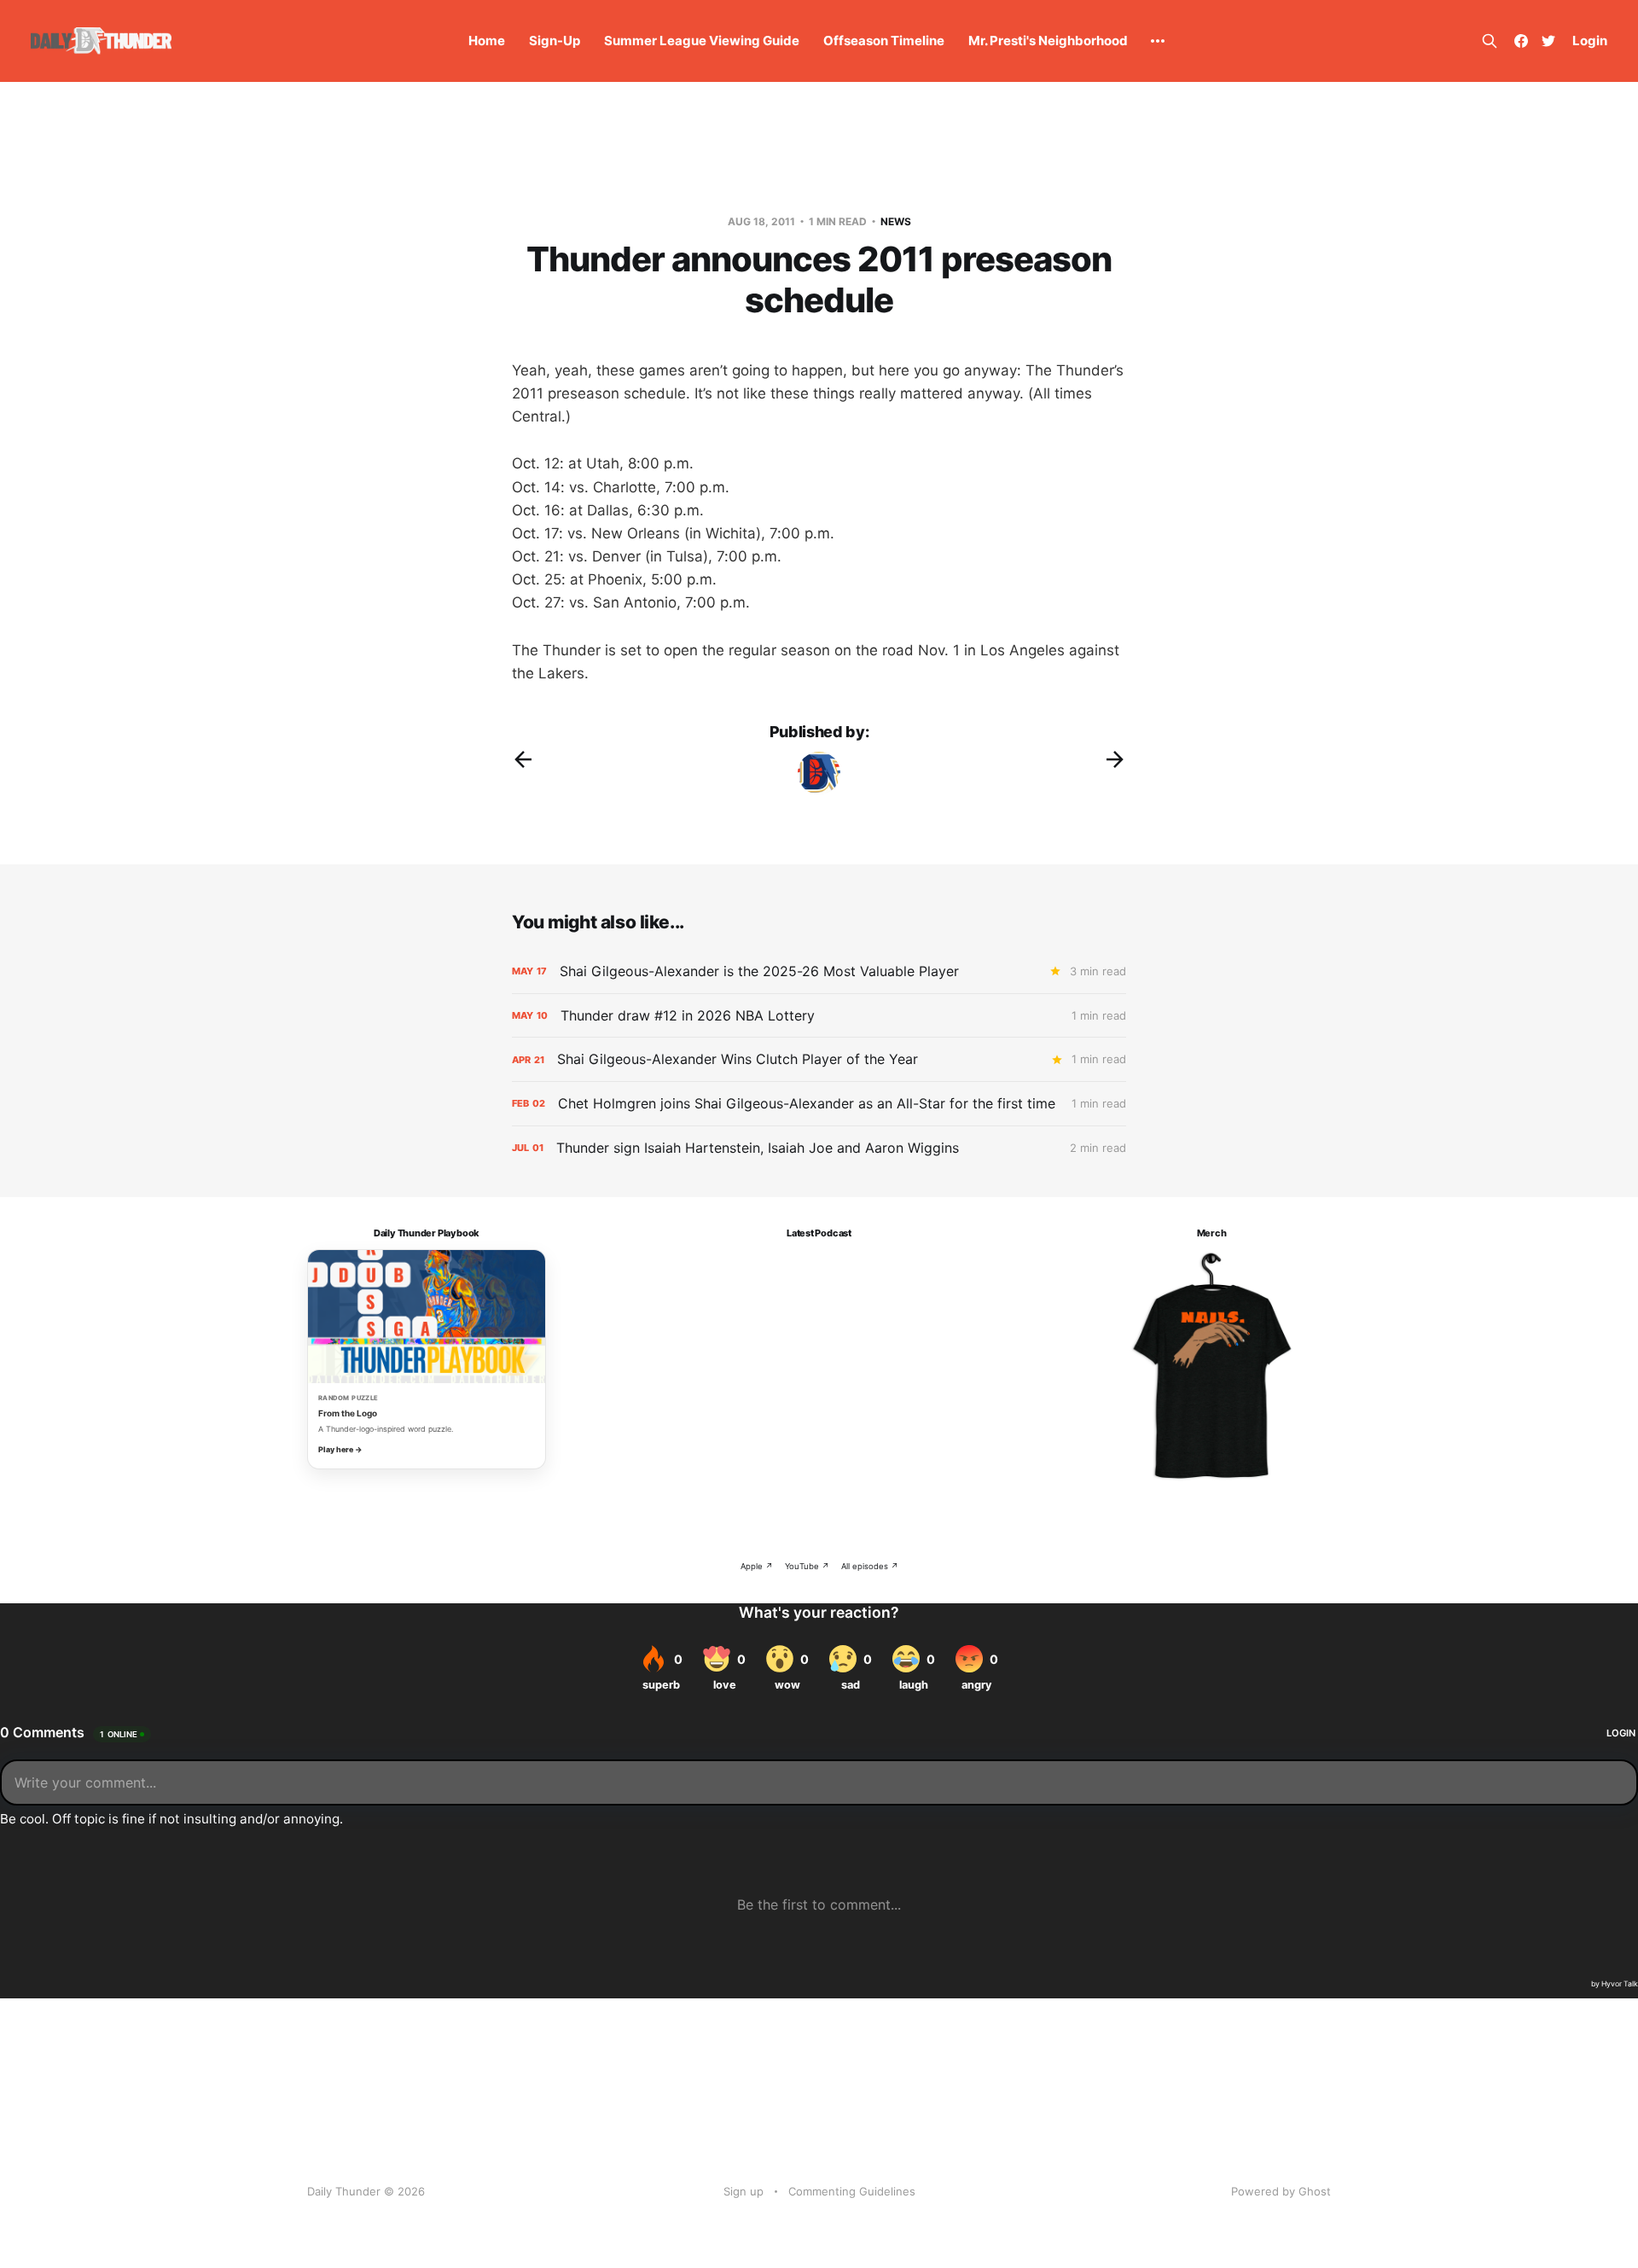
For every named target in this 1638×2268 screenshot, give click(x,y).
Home (487, 41)
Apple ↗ (757, 1566)
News (896, 221)
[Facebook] (1521, 41)
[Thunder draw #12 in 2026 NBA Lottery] (819, 1016)
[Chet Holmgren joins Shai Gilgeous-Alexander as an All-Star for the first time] (819, 1104)
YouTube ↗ (807, 1566)
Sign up (743, 2191)
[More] (1158, 41)
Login (1590, 41)
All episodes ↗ (870, 1566)
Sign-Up (555, 41)
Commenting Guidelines (852, 2191)
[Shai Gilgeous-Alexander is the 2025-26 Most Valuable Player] (819, 971)
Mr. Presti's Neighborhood (1048, 41)
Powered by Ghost (1281, 2191)
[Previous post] (523, 759)
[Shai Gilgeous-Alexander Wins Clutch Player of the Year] (819, 1059)
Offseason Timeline (884, 41)
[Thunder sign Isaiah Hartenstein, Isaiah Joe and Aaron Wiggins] (819, 1148)
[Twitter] (1548, 41)
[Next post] (1115, 759)
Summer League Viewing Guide (702, 41)
